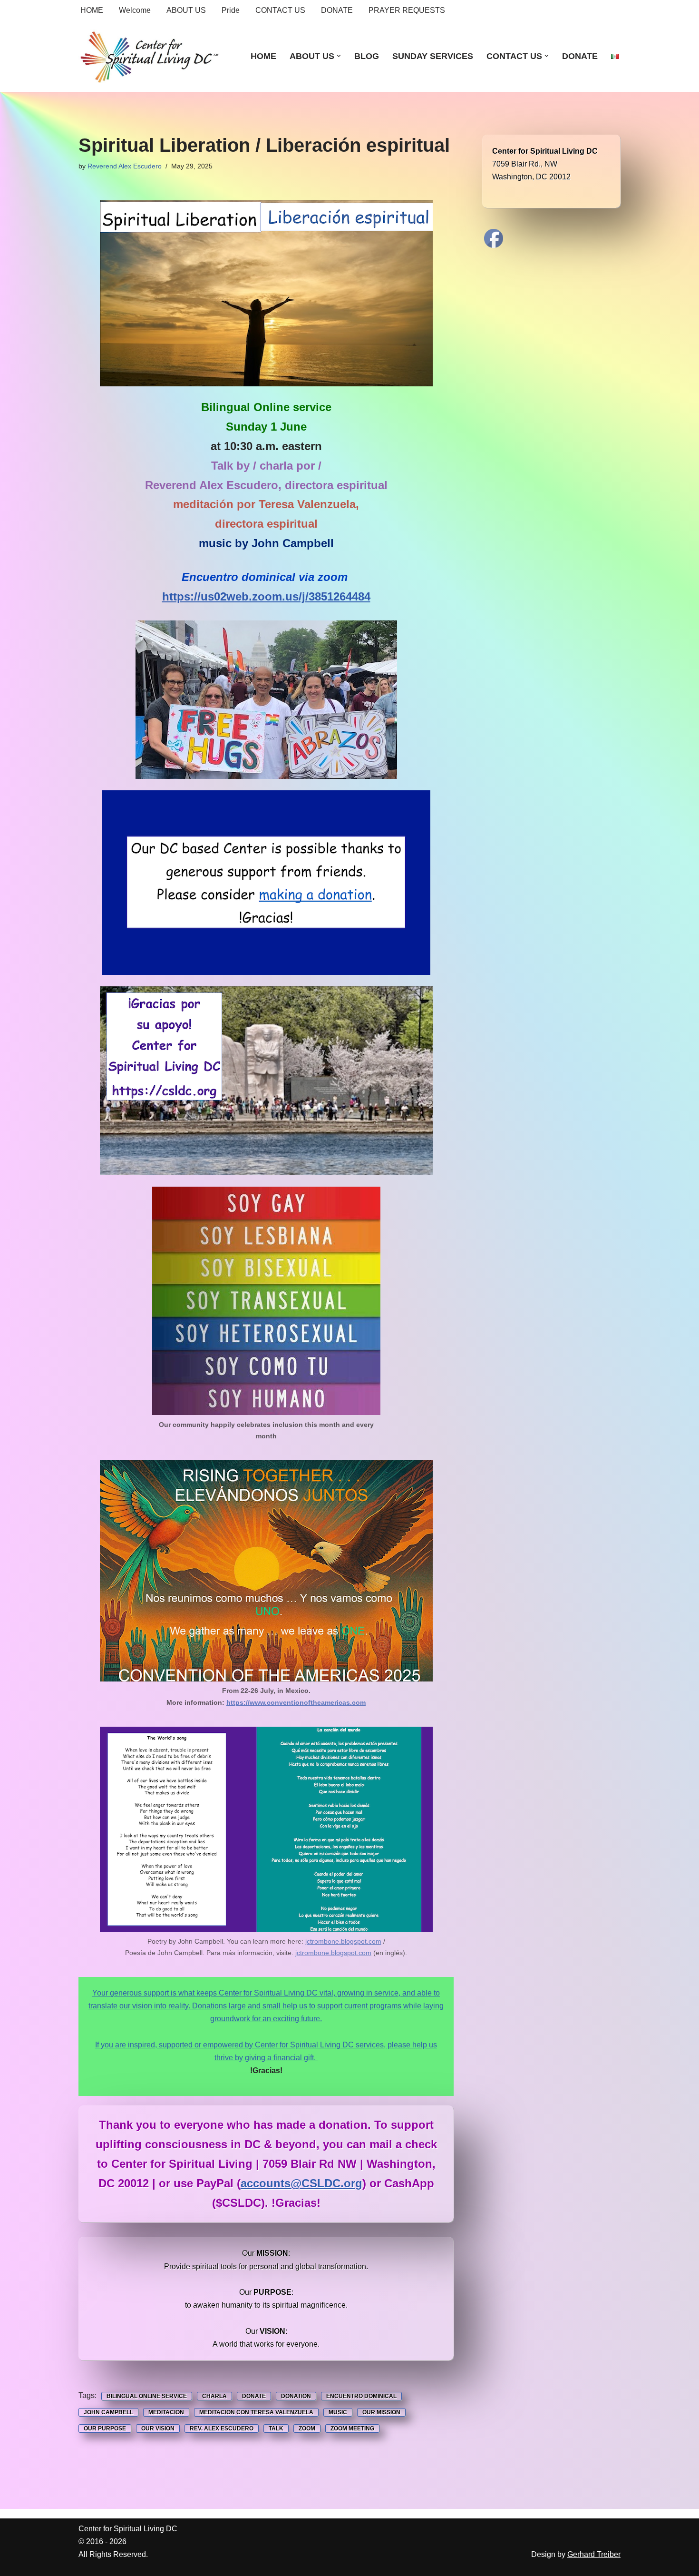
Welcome (135, 10)
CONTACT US (280, 10)
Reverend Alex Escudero (125, 166)
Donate (254, 2396)
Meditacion (166, 2412)
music (338, 2412)
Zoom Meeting (352, 2429)
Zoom (307, 2429)
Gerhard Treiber (594, 2554)
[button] (339, 56)
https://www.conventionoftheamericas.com (296, 1702)
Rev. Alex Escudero (222, 2429)
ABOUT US (186, 10)
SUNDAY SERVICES (433, 56)
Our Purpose (105, 2429)
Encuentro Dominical (361, 2396)
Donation (296, 2396)
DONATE (337, 10)
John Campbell (108, 2412)
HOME (92, 10)
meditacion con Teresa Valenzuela (256, 2412)
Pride (231, 10)
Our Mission (381, 2412)
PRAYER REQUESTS (407, 10)
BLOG (367, 56)
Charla (214, 2396)
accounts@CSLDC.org (301, 2183)
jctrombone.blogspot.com (343, 1941)
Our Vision (158, 2429)
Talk (276, 2429)
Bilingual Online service (147, 2396)
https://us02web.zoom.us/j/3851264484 (266, 596)
